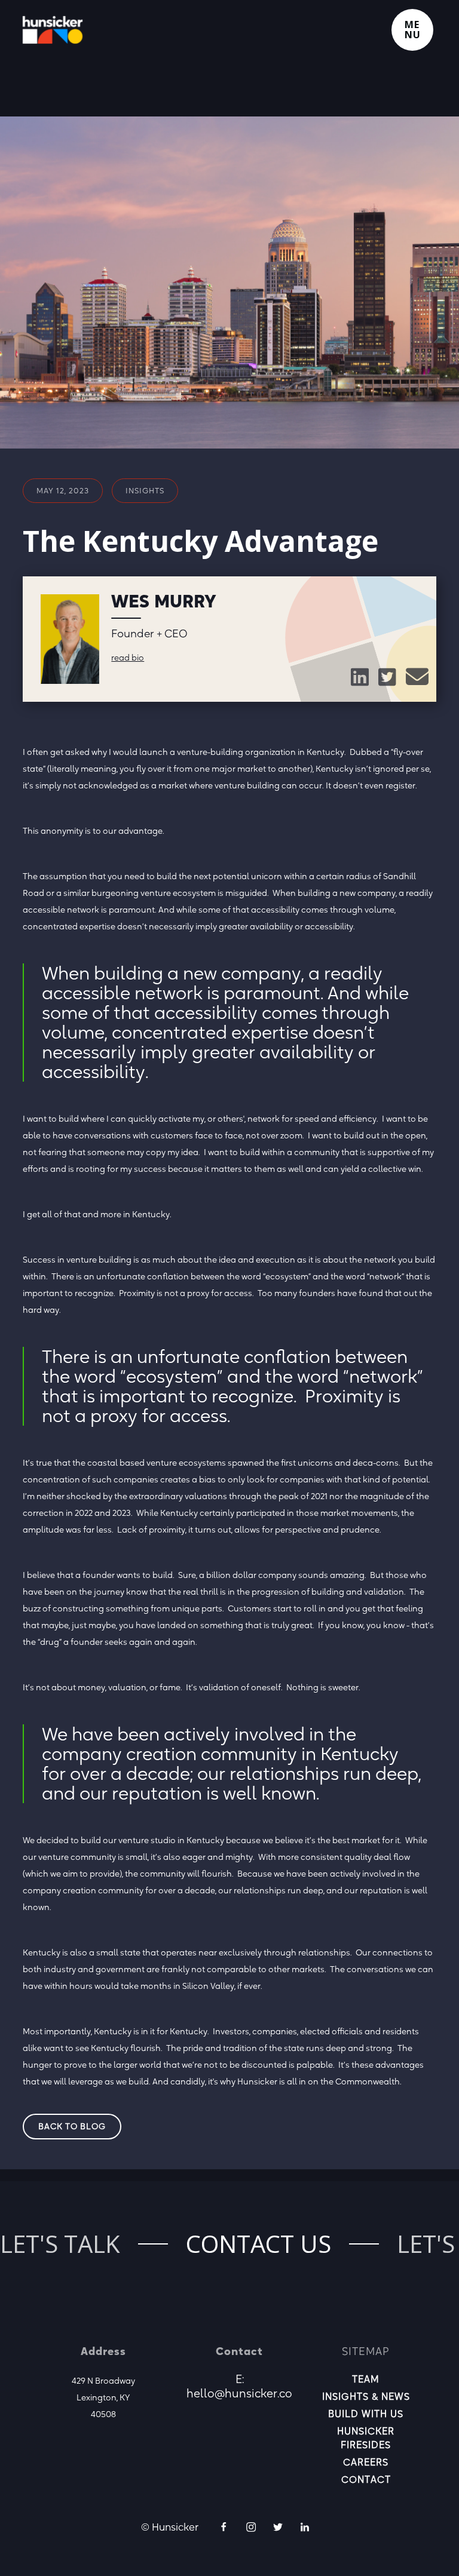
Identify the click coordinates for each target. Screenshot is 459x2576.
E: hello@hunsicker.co (239, 2386)
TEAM (366, 2379)
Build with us (366, 2414)
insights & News (366, 2396)
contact (366, 2479)
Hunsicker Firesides (366, 2438)
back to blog (72, 2126)
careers (366, 2462)
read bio (128, 658)
